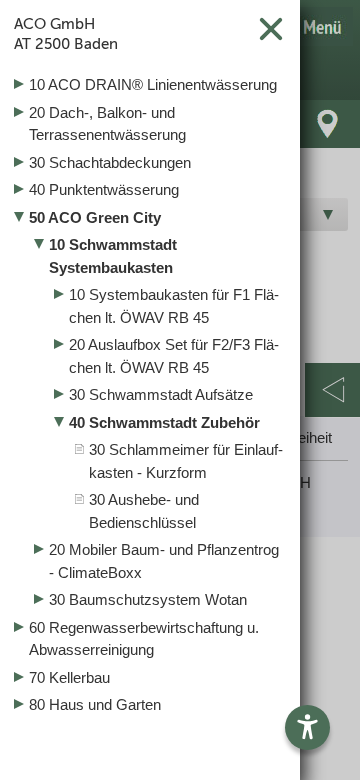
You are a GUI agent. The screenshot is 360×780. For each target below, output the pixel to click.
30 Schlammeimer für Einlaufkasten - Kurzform (186, 461)
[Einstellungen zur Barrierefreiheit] (307, 727)
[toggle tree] (150, 86)
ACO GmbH (66, 34)
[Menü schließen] (271, 28)
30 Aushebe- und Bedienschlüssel (144, 511)
